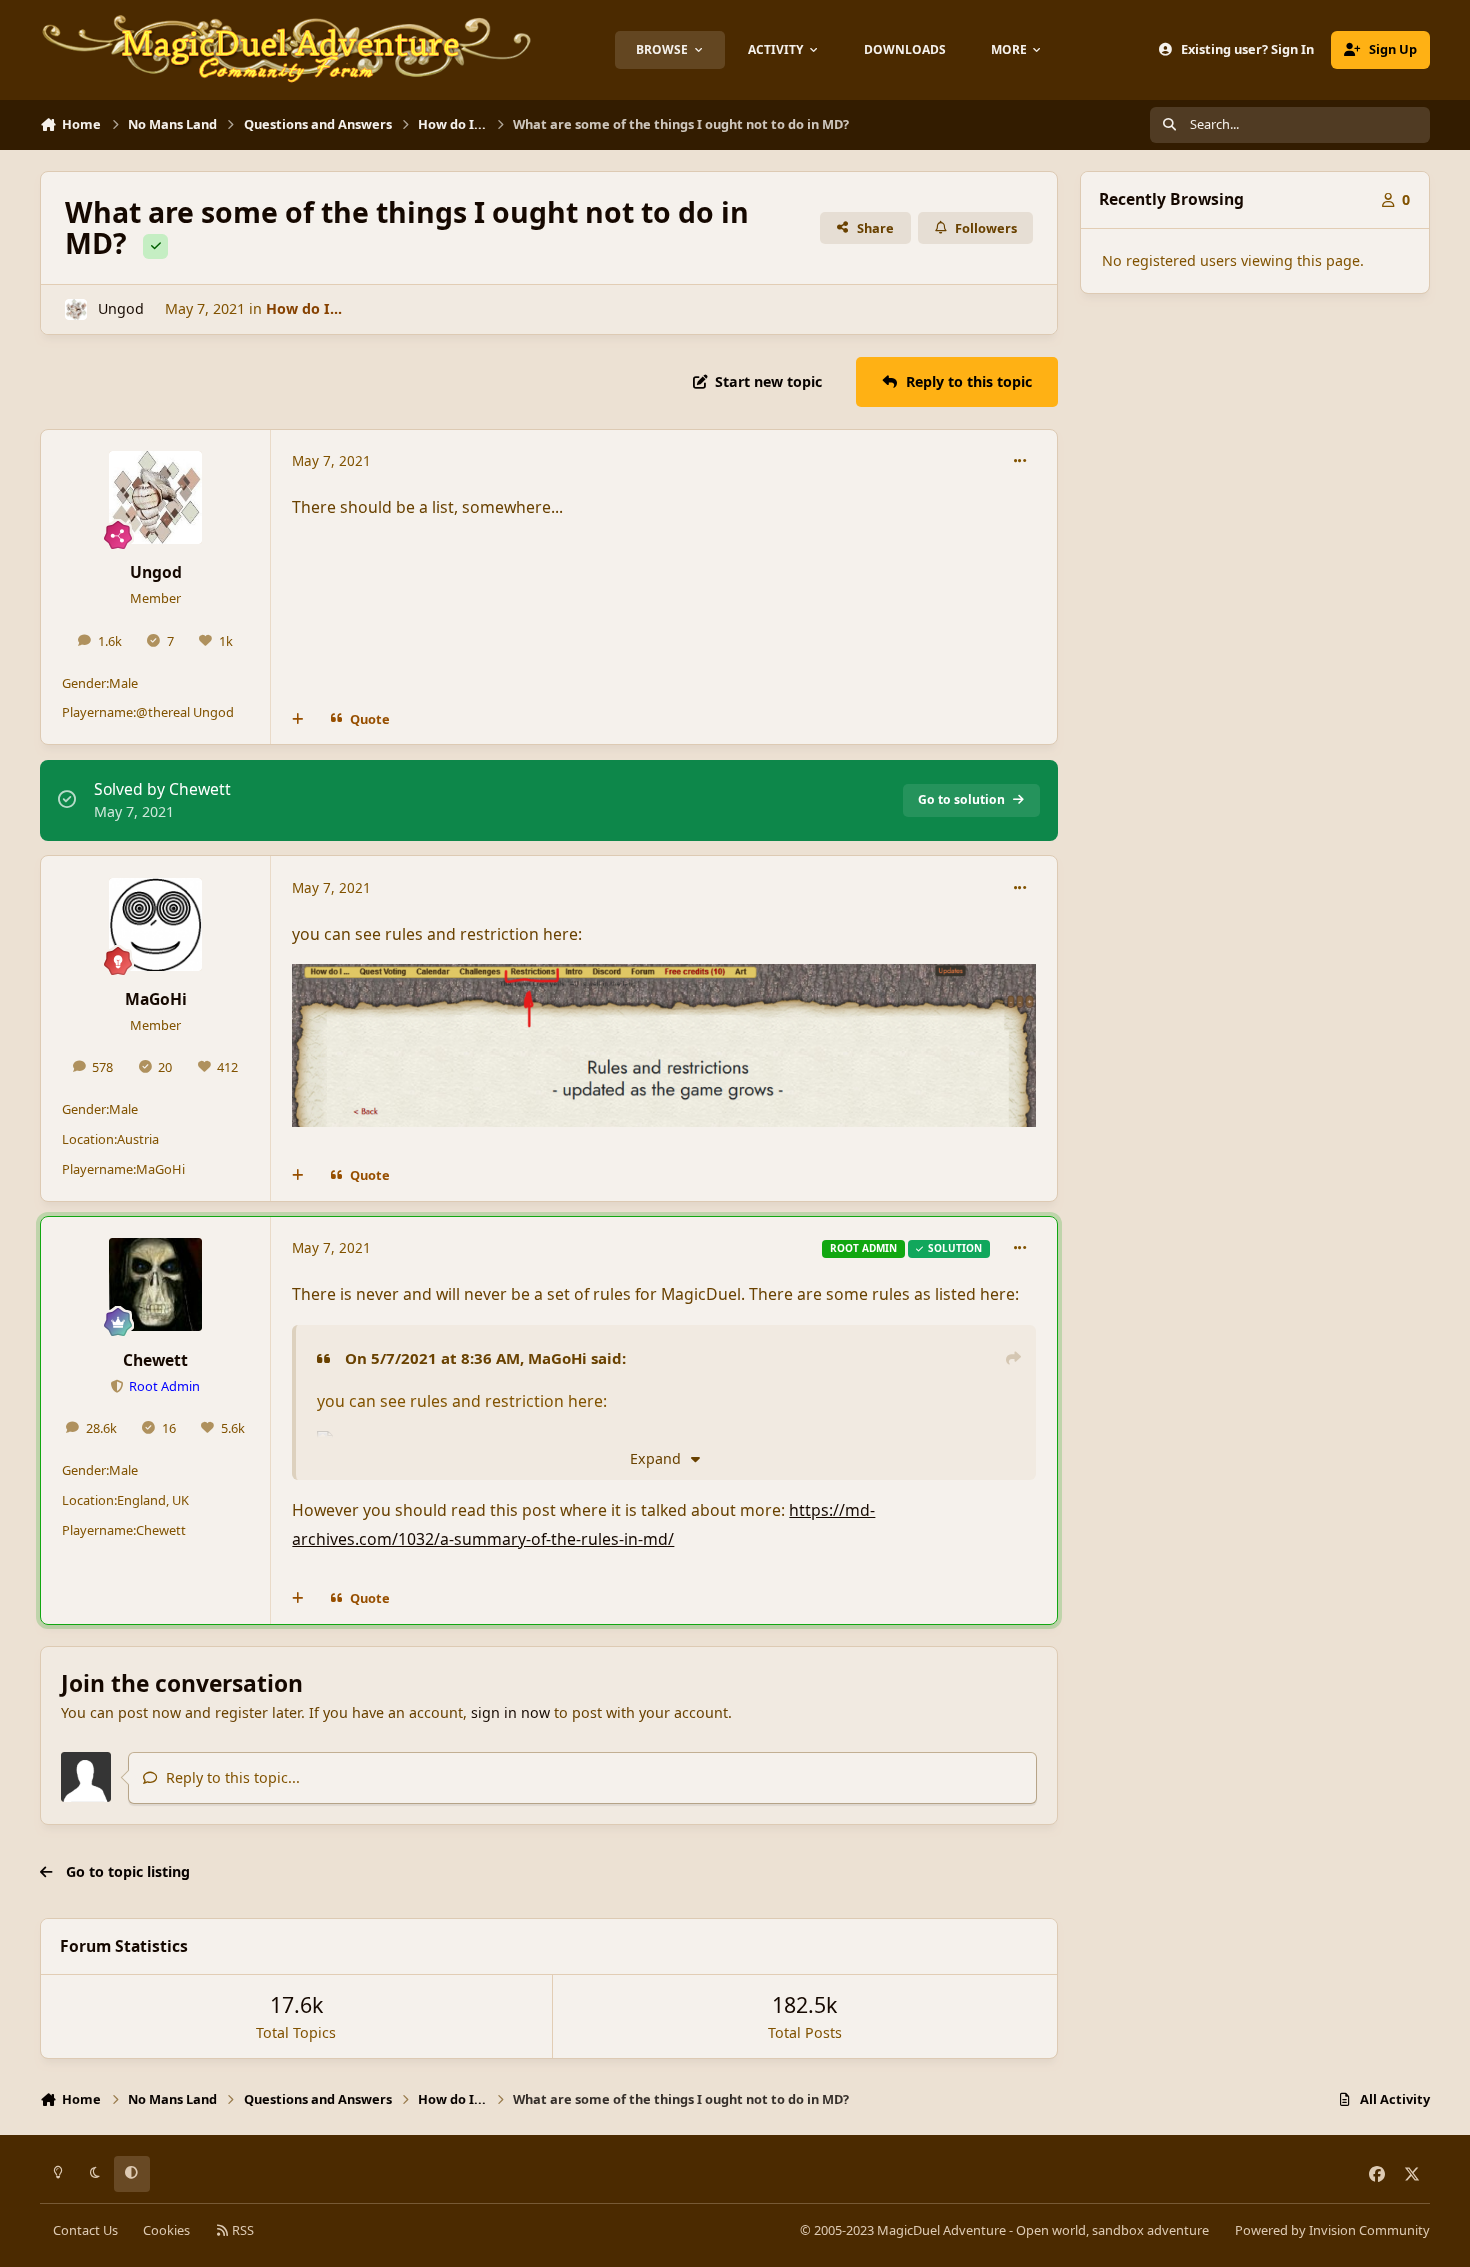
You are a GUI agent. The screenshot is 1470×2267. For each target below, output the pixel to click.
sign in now (510, 1712)
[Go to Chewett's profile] (155, 1284)
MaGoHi (156, 999)
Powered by (1332, 2230)
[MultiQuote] (298, 720)
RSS (241, 2230)
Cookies (166, 2230)
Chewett (155, 1360)
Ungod (121, 308)
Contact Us (85, 2230)
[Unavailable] (663, 978)
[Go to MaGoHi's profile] (155, 924)
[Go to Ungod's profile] (75, 309)
